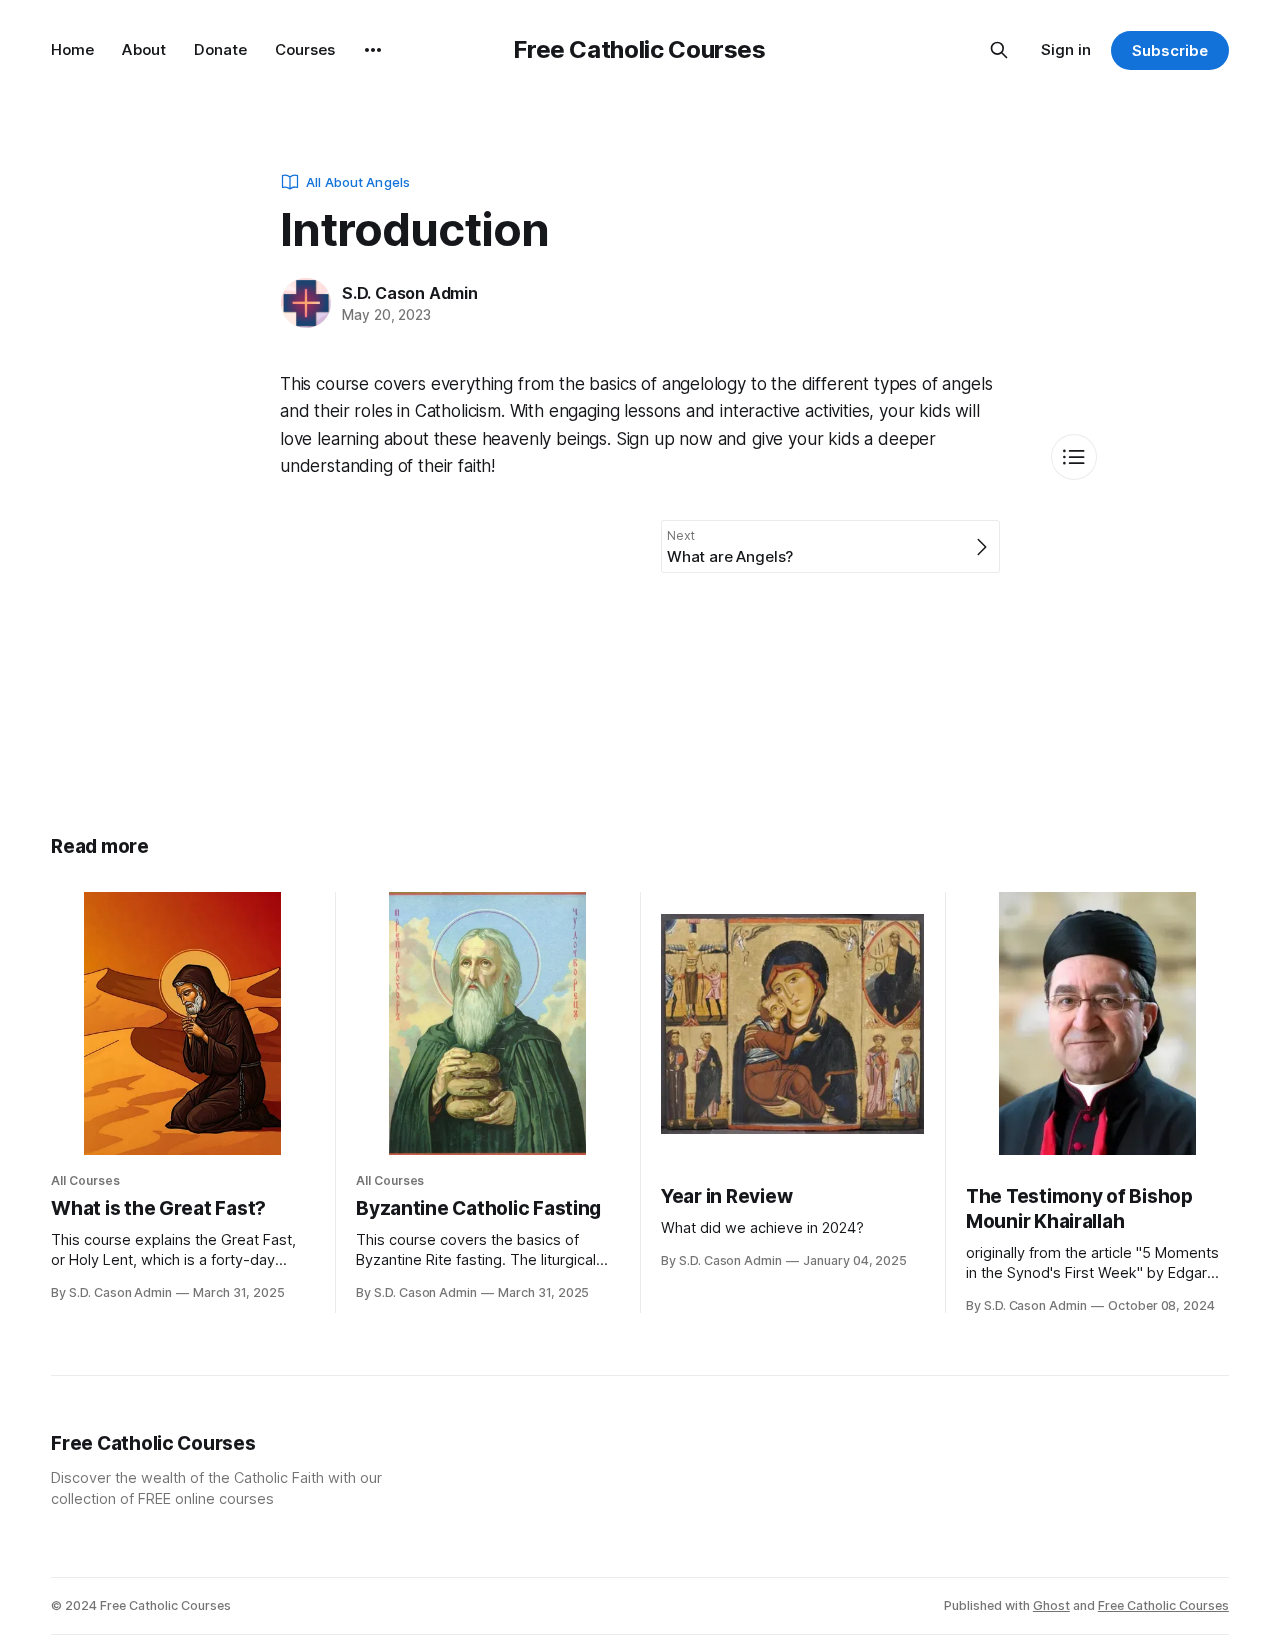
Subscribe (1169, 50)
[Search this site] (999, 50)
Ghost (1051, 1605)
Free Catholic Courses (639, 49)
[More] (373, 50)
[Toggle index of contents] (1074, 457)
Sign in (1066, 49)
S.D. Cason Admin (410, 293)
